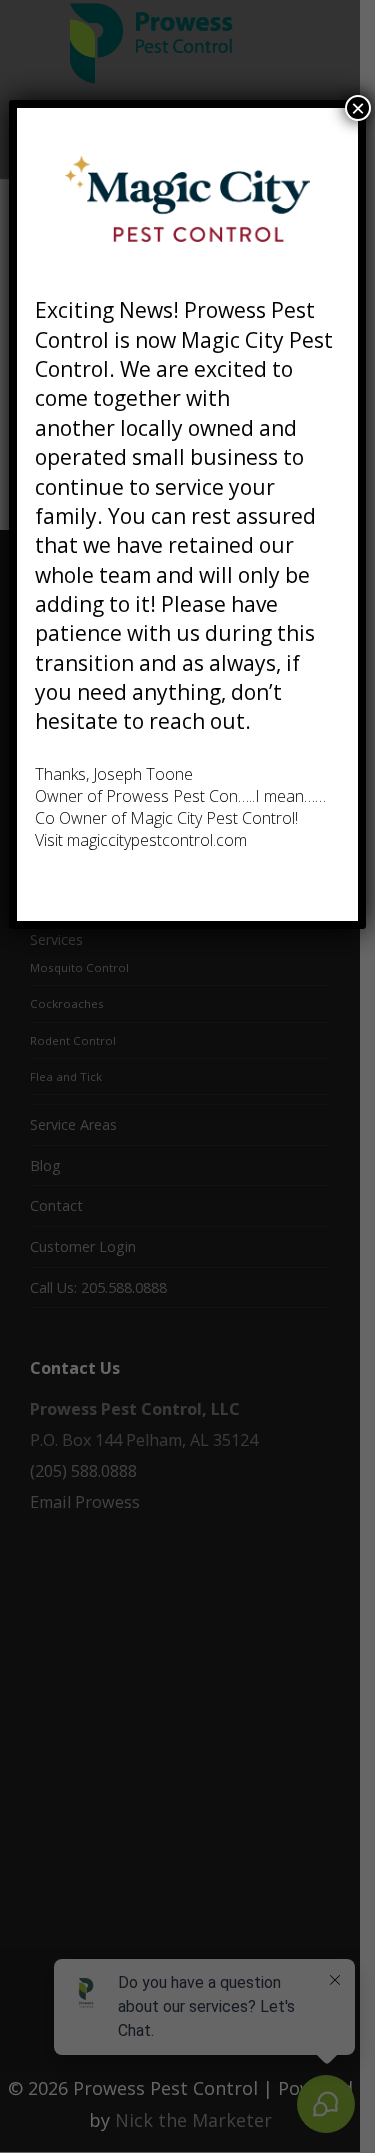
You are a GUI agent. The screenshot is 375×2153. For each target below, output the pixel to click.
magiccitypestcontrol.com (157, 840)
